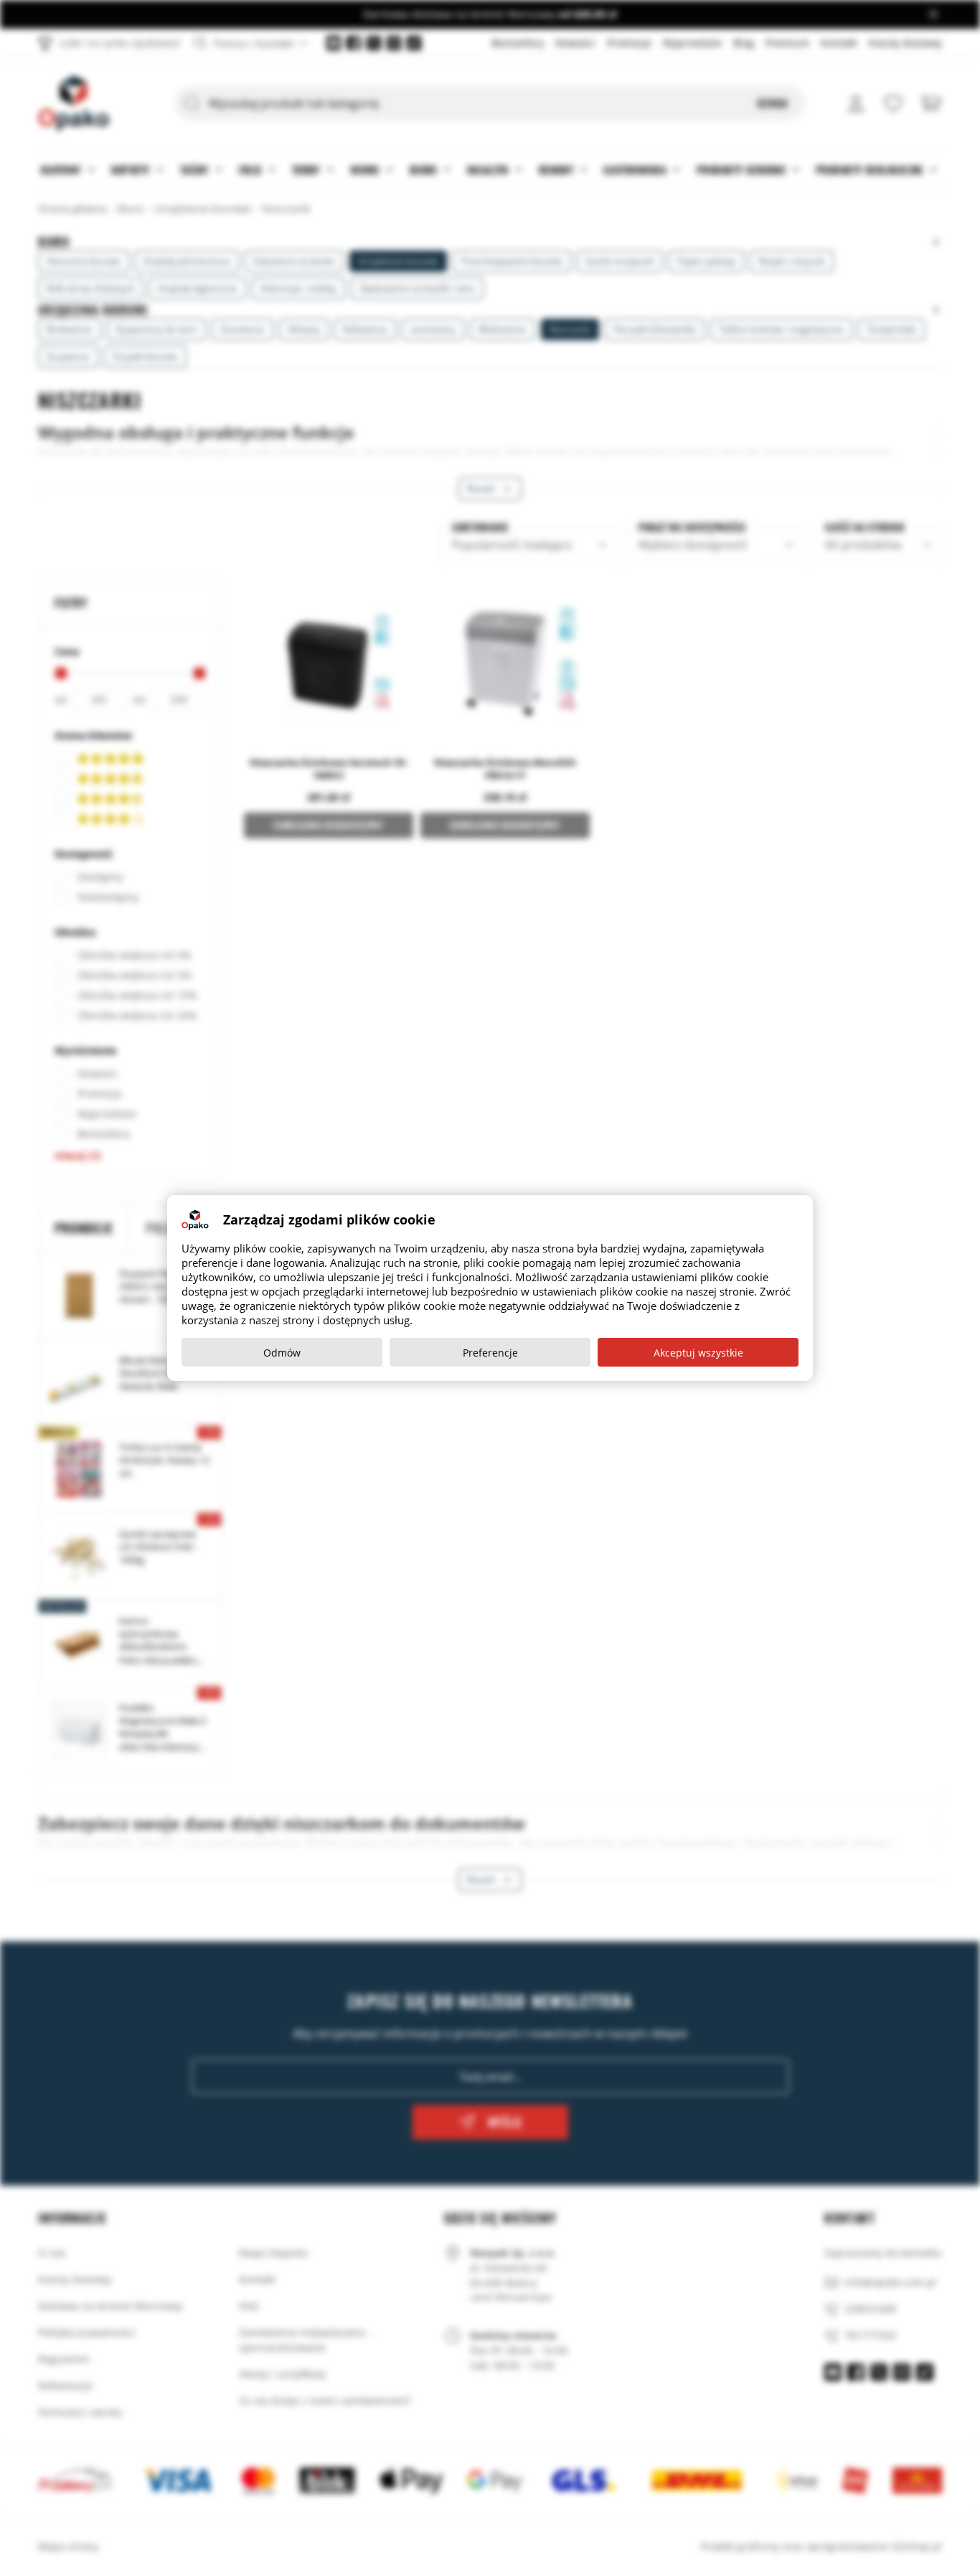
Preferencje (490, 1353)
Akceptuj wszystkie (698, 1353)
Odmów (282, 1353)
